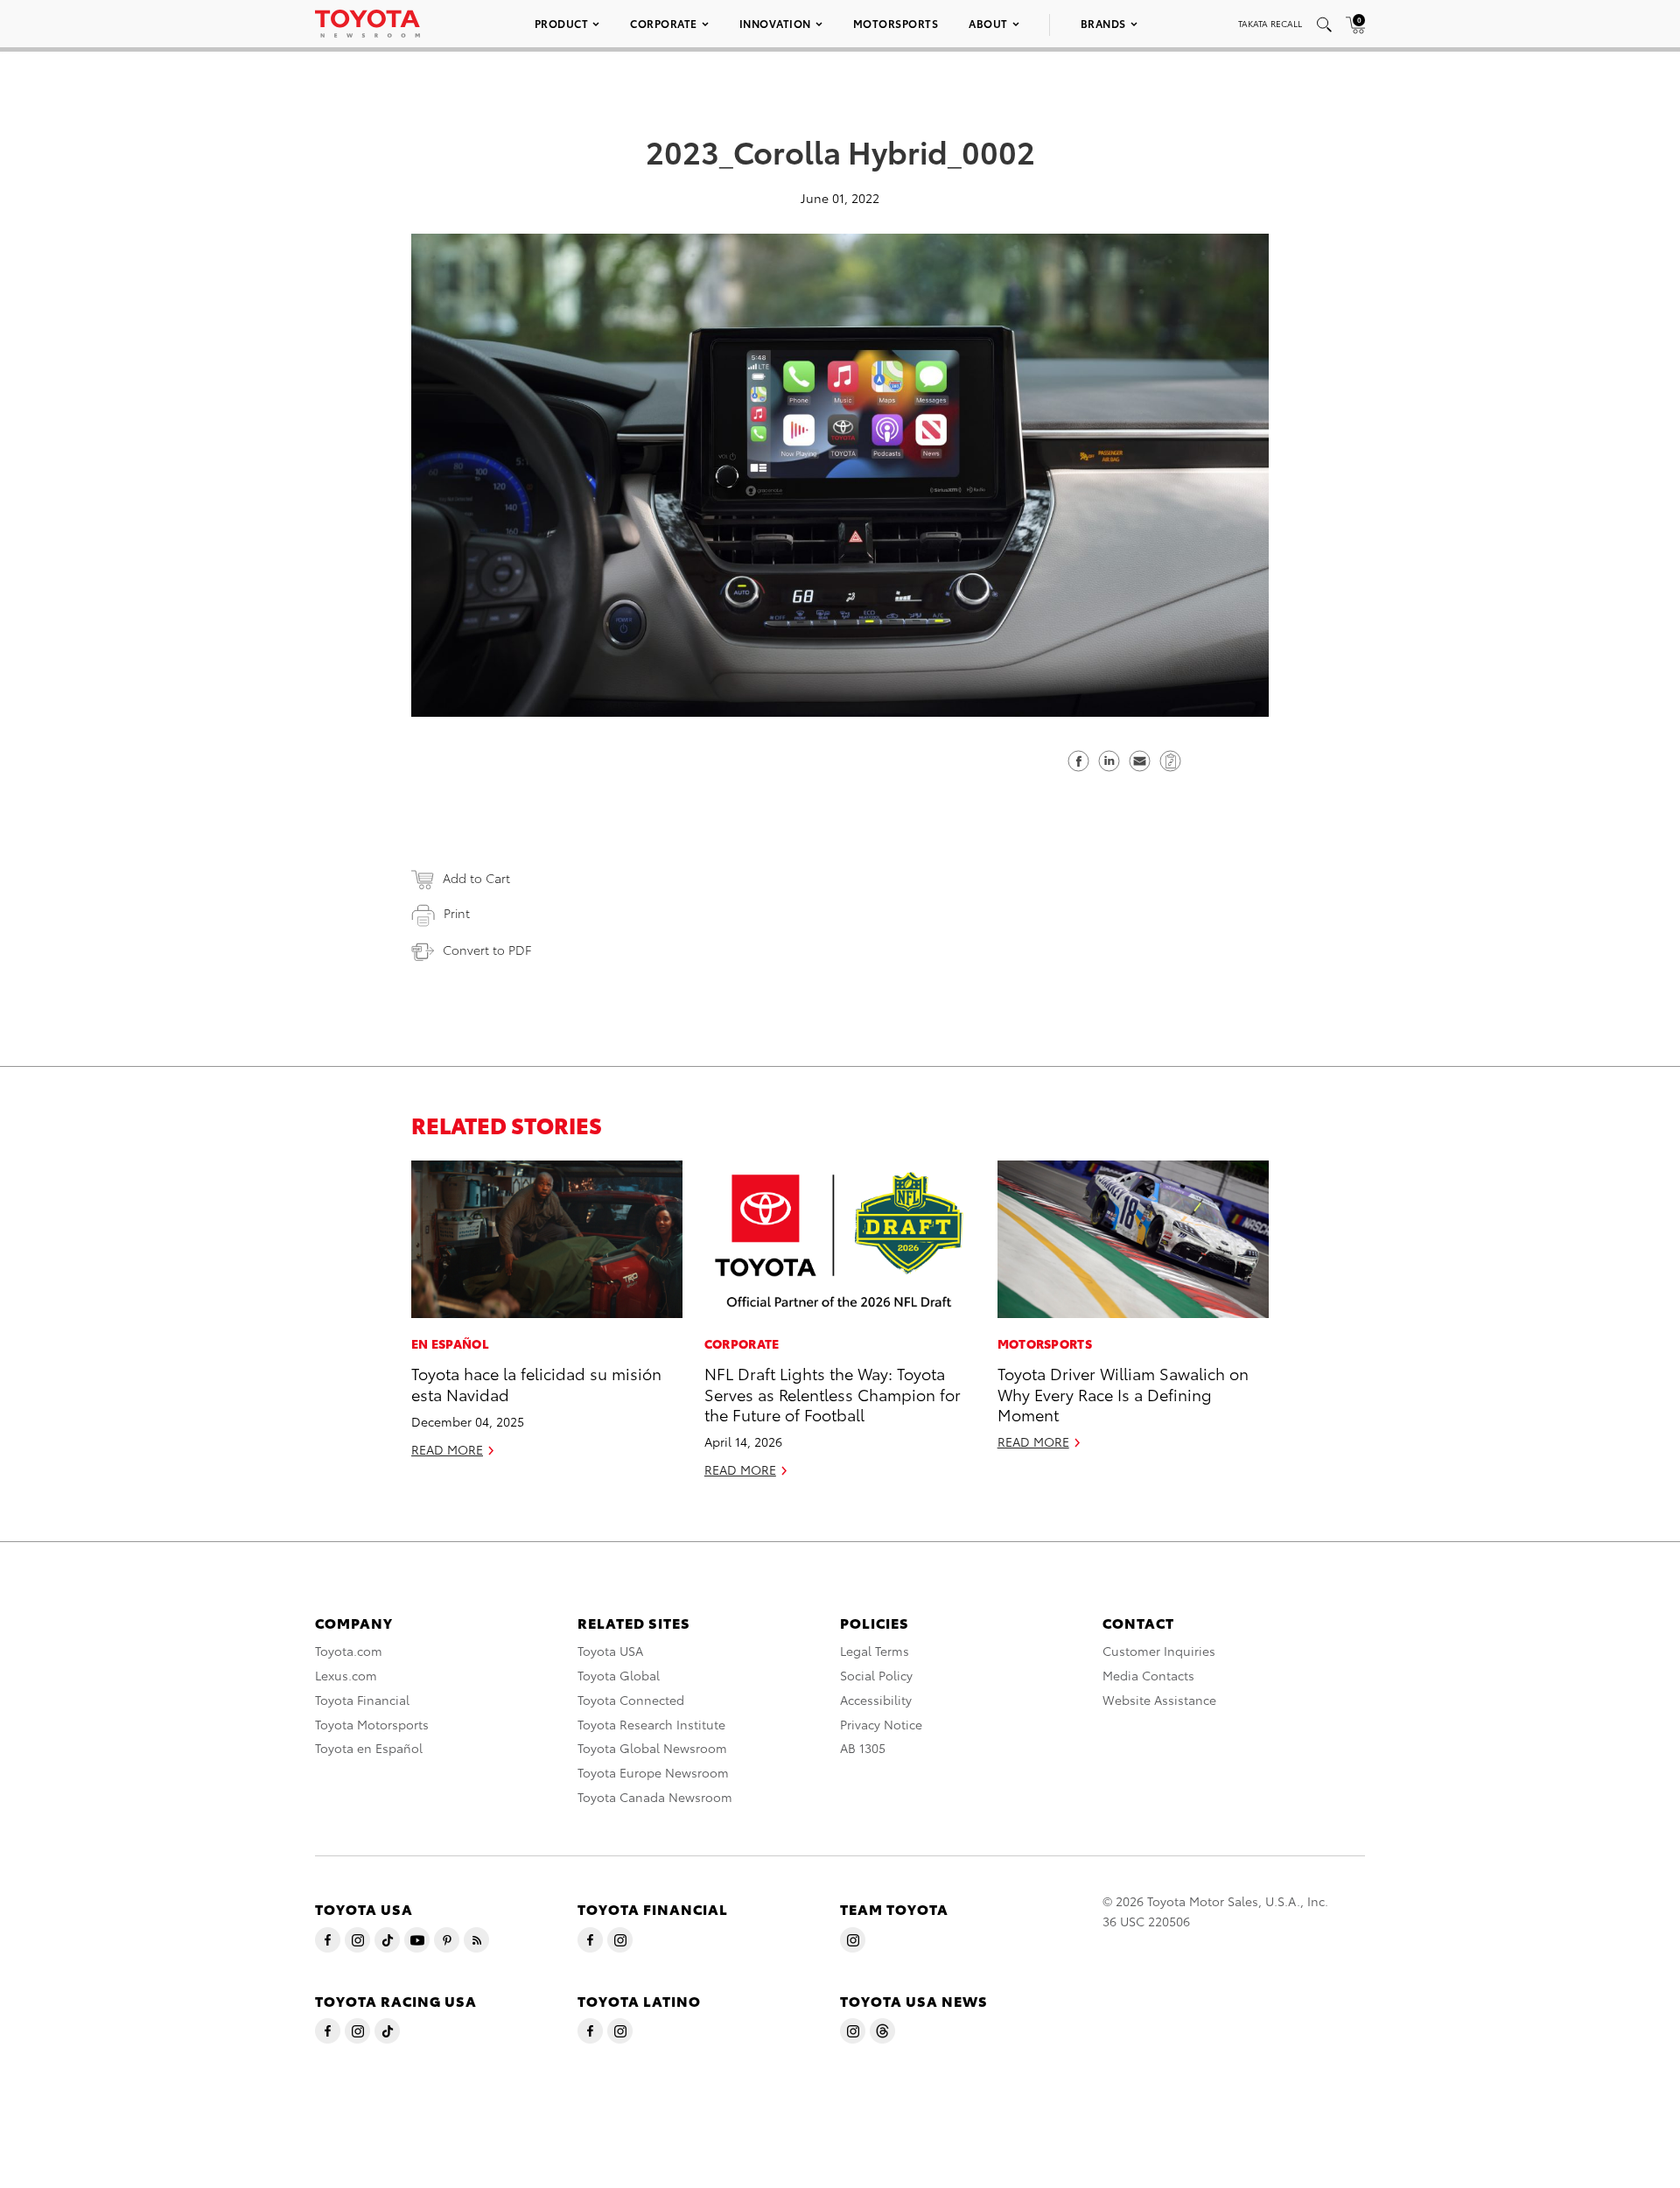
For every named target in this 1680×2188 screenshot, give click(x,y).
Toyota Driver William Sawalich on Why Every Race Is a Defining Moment (1123, 1393)
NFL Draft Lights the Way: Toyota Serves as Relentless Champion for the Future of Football (833, 1393)
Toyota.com (349, 1651)
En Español (450, 1343)
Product (562, 23)
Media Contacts (1148, 1675)
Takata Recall (1270, 23)
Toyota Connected (631, 1700)
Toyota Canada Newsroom (655, 1797)
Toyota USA (610, 1651)
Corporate (664, 23)
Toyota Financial (362, 1700)
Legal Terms (875, 1651)
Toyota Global (619, 1675)
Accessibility (876, 1700)
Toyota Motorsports (372, 1724)
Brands (1103, 23)
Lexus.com (346, 1675)
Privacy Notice (881, 1724)
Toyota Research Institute (651, 1724)
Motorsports (896, 23)
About (988, 23)
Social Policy (876, 1675)
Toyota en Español (369, 1748)
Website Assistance (1159, 1700)
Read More (447, 1449)
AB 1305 (863, 1748)
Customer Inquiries (1159, 1651)
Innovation (775, 23)
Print (457, 913)
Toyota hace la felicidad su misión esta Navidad (536, 1383)
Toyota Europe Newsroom (653, 1772)
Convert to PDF (487, 950)
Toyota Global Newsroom (652, 1748)
